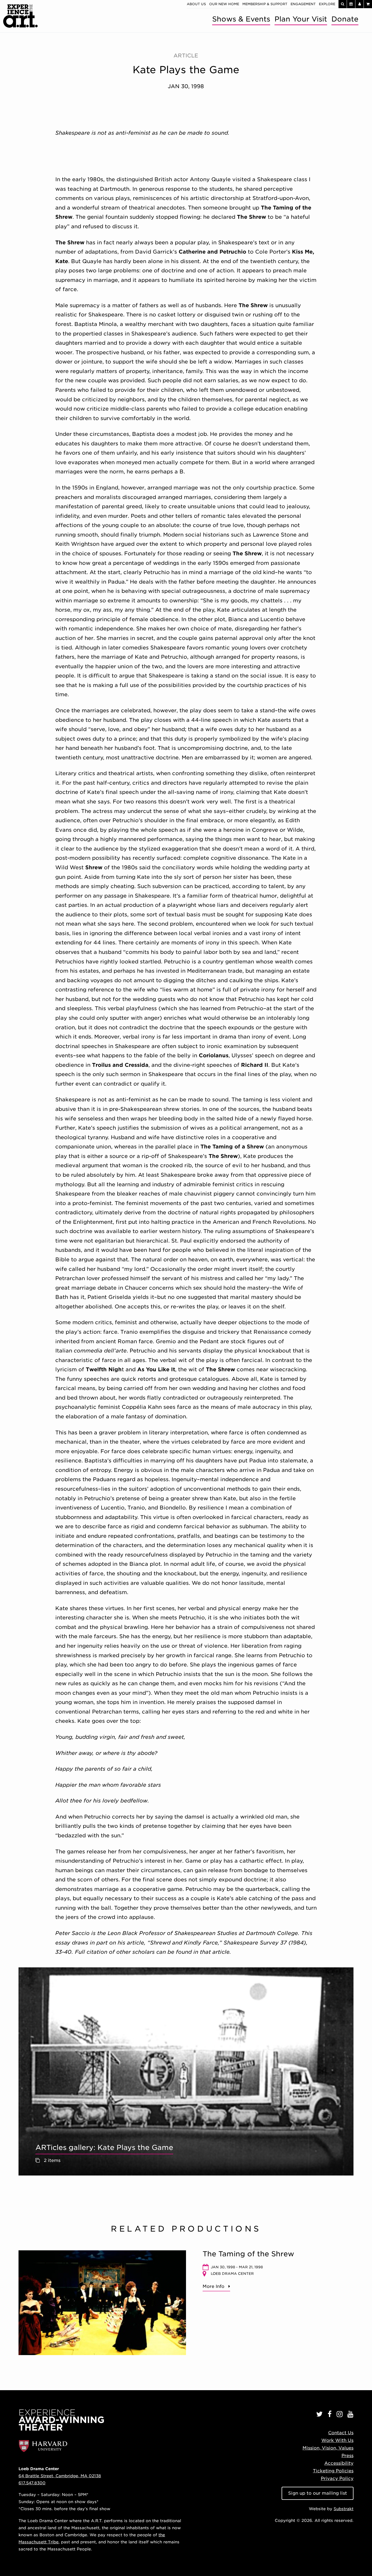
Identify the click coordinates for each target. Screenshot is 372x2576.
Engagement (303, 4)
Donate (345, 19)
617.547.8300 (32, 2483)
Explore (327, 4)
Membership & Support (265, 4)
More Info (214, 2286)
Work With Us (337, 2440)
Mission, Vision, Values (328, 2448)
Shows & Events (241, 19)
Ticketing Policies (333, 2471)
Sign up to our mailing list (318, 2493)
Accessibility (339, 2463)
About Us (196, 4)
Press (347, 2456)
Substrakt (344, 2509)
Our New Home (224, 4)
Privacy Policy (337, 2478)
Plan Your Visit (301, 19)
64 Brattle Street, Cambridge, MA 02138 (60, 2476)
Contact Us (341, 2433)
